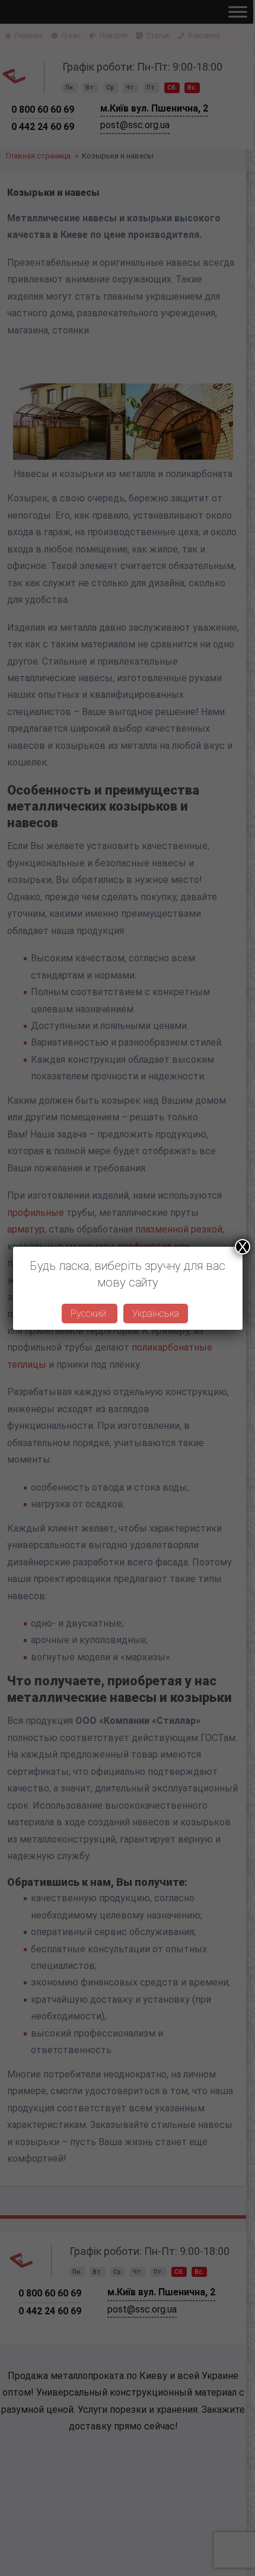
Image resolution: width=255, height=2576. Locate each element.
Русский (90, 1314)
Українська (156, 1314)
